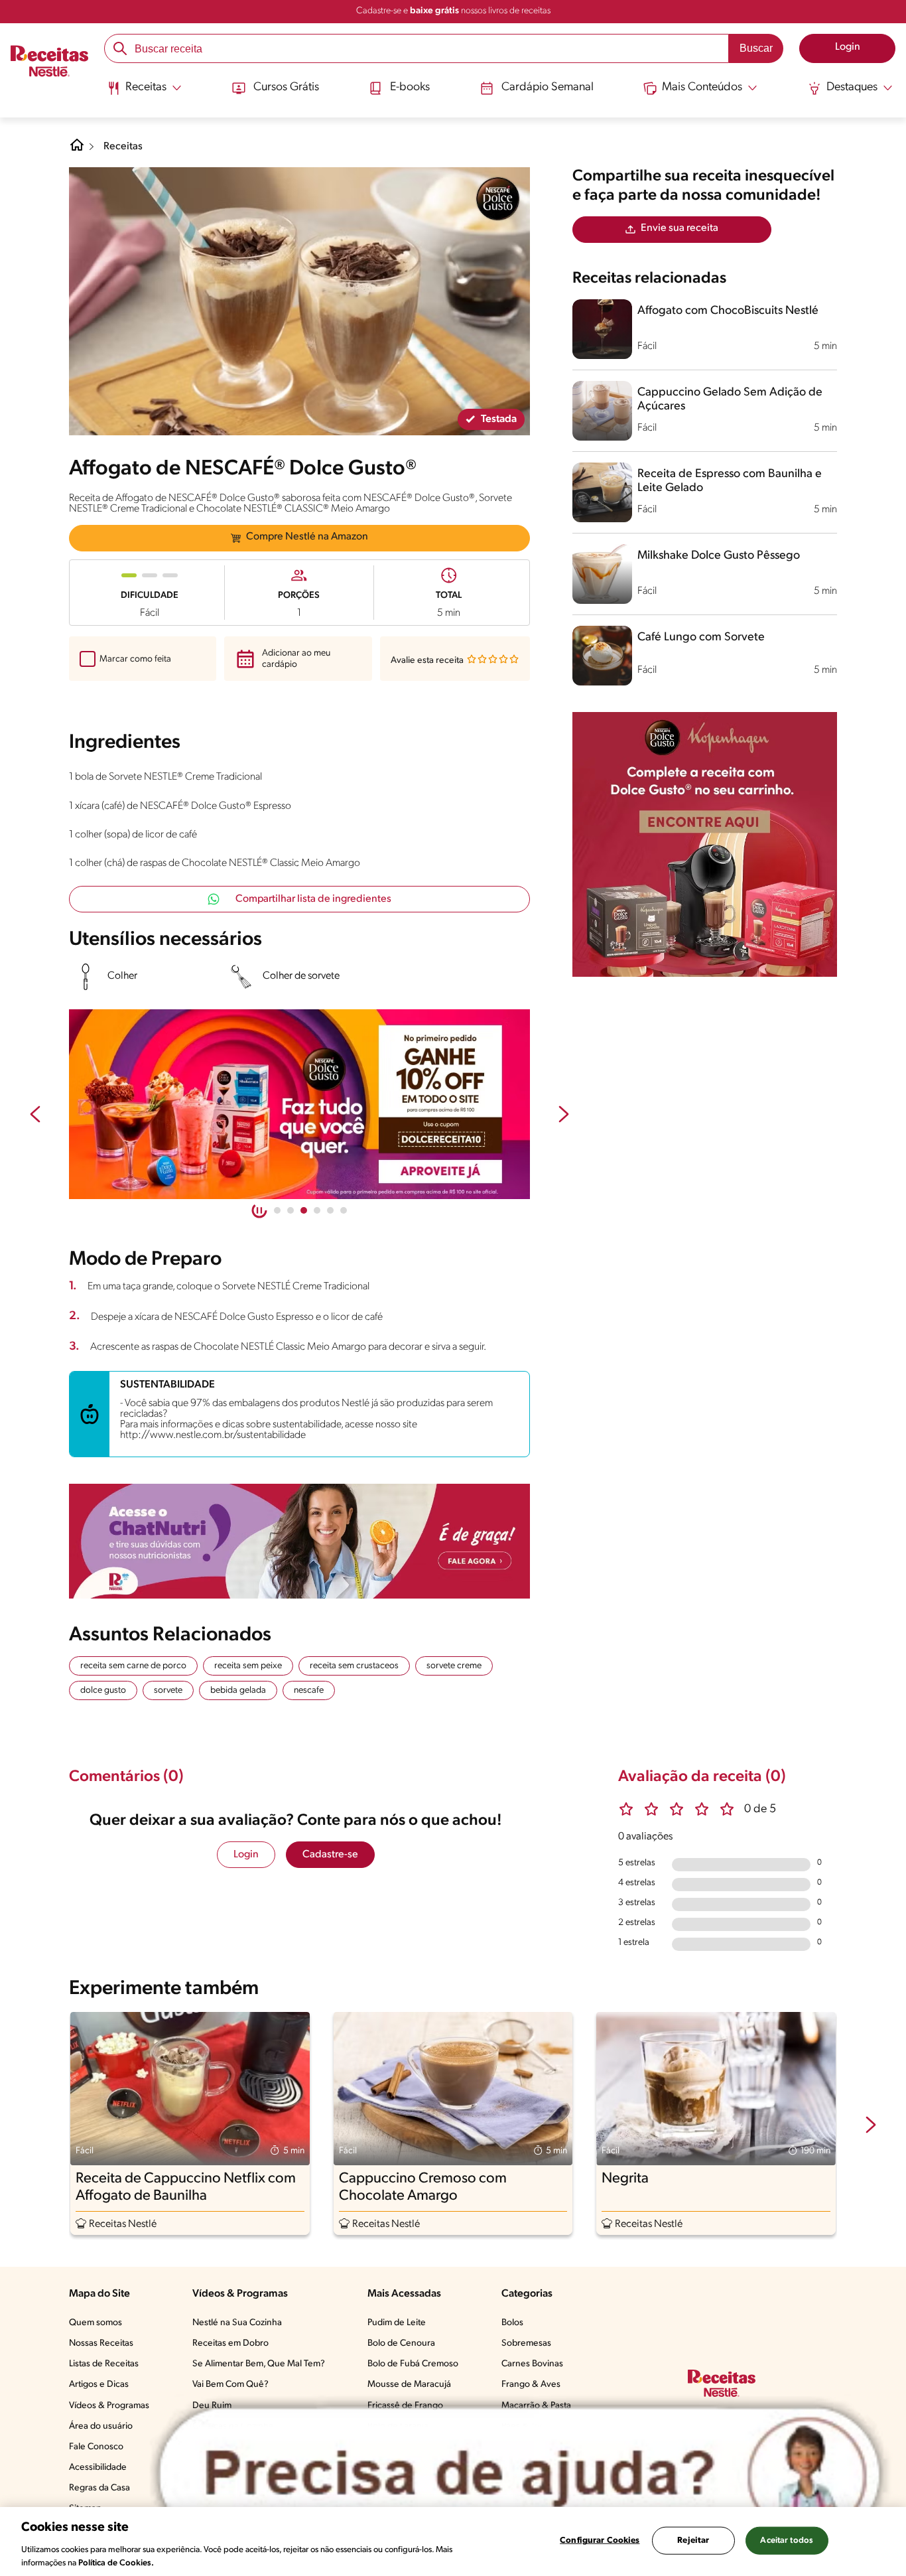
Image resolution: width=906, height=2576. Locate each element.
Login (246, 1855)
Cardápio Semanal (548, 88)
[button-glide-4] (330, 1210)
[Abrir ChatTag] (520, 2474)
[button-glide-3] (317, 1210)
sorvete (168, 1690)
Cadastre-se (330, 1855)
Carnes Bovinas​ (532, 2364)
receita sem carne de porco (133, 1666)
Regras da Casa (99, 2488)
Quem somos (96, 2323)
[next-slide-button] (564, 1115)
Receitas (123, 147)
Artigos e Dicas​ (99, 2385)
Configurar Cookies (600, 2540)
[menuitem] (144, 93)
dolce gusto (103, 1690)
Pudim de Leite (397, 2323)
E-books (410, 88)
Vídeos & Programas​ (109, 2406)
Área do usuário (101, 2426)
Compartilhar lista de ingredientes (313, 899)
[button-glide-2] (304, 1210)
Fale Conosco (96, 2447)
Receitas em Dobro (230, 2343)
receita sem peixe (248, 1666)
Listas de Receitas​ (104, 2364)
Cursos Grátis (286, 88)
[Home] (77, 150)
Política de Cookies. (116, 2562)
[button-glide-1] (291, 1210)
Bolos (512, 2323)
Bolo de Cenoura (401, 2343)
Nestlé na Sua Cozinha (237, 2323)
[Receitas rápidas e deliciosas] (299, 1104)
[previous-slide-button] (35, 1115)
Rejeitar (693, 2540)
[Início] (49, 62)
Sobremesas (526, 2343)
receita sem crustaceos (354, 1666)
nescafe (309, 1690)
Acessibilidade (98, 2468)
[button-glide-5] (344, 1210)
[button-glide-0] (277, 1210)
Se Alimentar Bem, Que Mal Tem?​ (259, 2364)
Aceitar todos (787, 2540)
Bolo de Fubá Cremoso (413, 2364)
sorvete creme (454, 1666)
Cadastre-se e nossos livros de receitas (453, 11)
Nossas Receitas (101, 2343)
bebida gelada (238, 1690)
